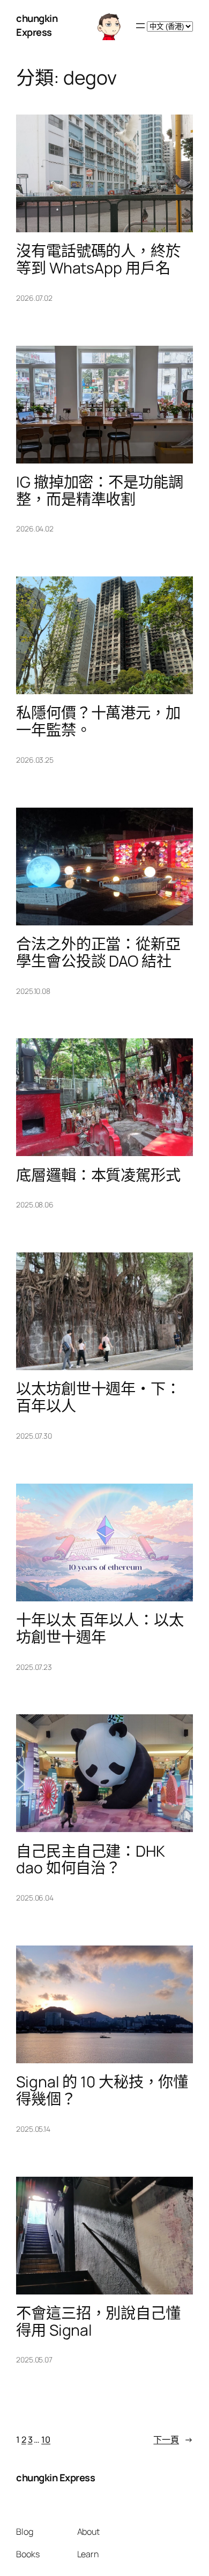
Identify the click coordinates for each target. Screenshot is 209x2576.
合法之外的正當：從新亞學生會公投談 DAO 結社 (98, 953)
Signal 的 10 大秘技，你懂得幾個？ (102, 2091)
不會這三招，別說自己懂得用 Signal (98, 2322)
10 (46, 2440)
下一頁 (173, 2440)
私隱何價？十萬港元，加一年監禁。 (98, 721)
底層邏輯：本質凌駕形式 (98, 1175)
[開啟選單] (140, 26)
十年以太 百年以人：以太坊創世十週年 (100, 1629)
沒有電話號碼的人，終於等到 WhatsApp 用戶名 (98, 260)
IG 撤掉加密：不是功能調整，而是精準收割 (100, 491)
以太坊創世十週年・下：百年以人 (98, 1397)
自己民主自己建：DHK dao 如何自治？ (90, 1860)
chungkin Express (37, 25)
